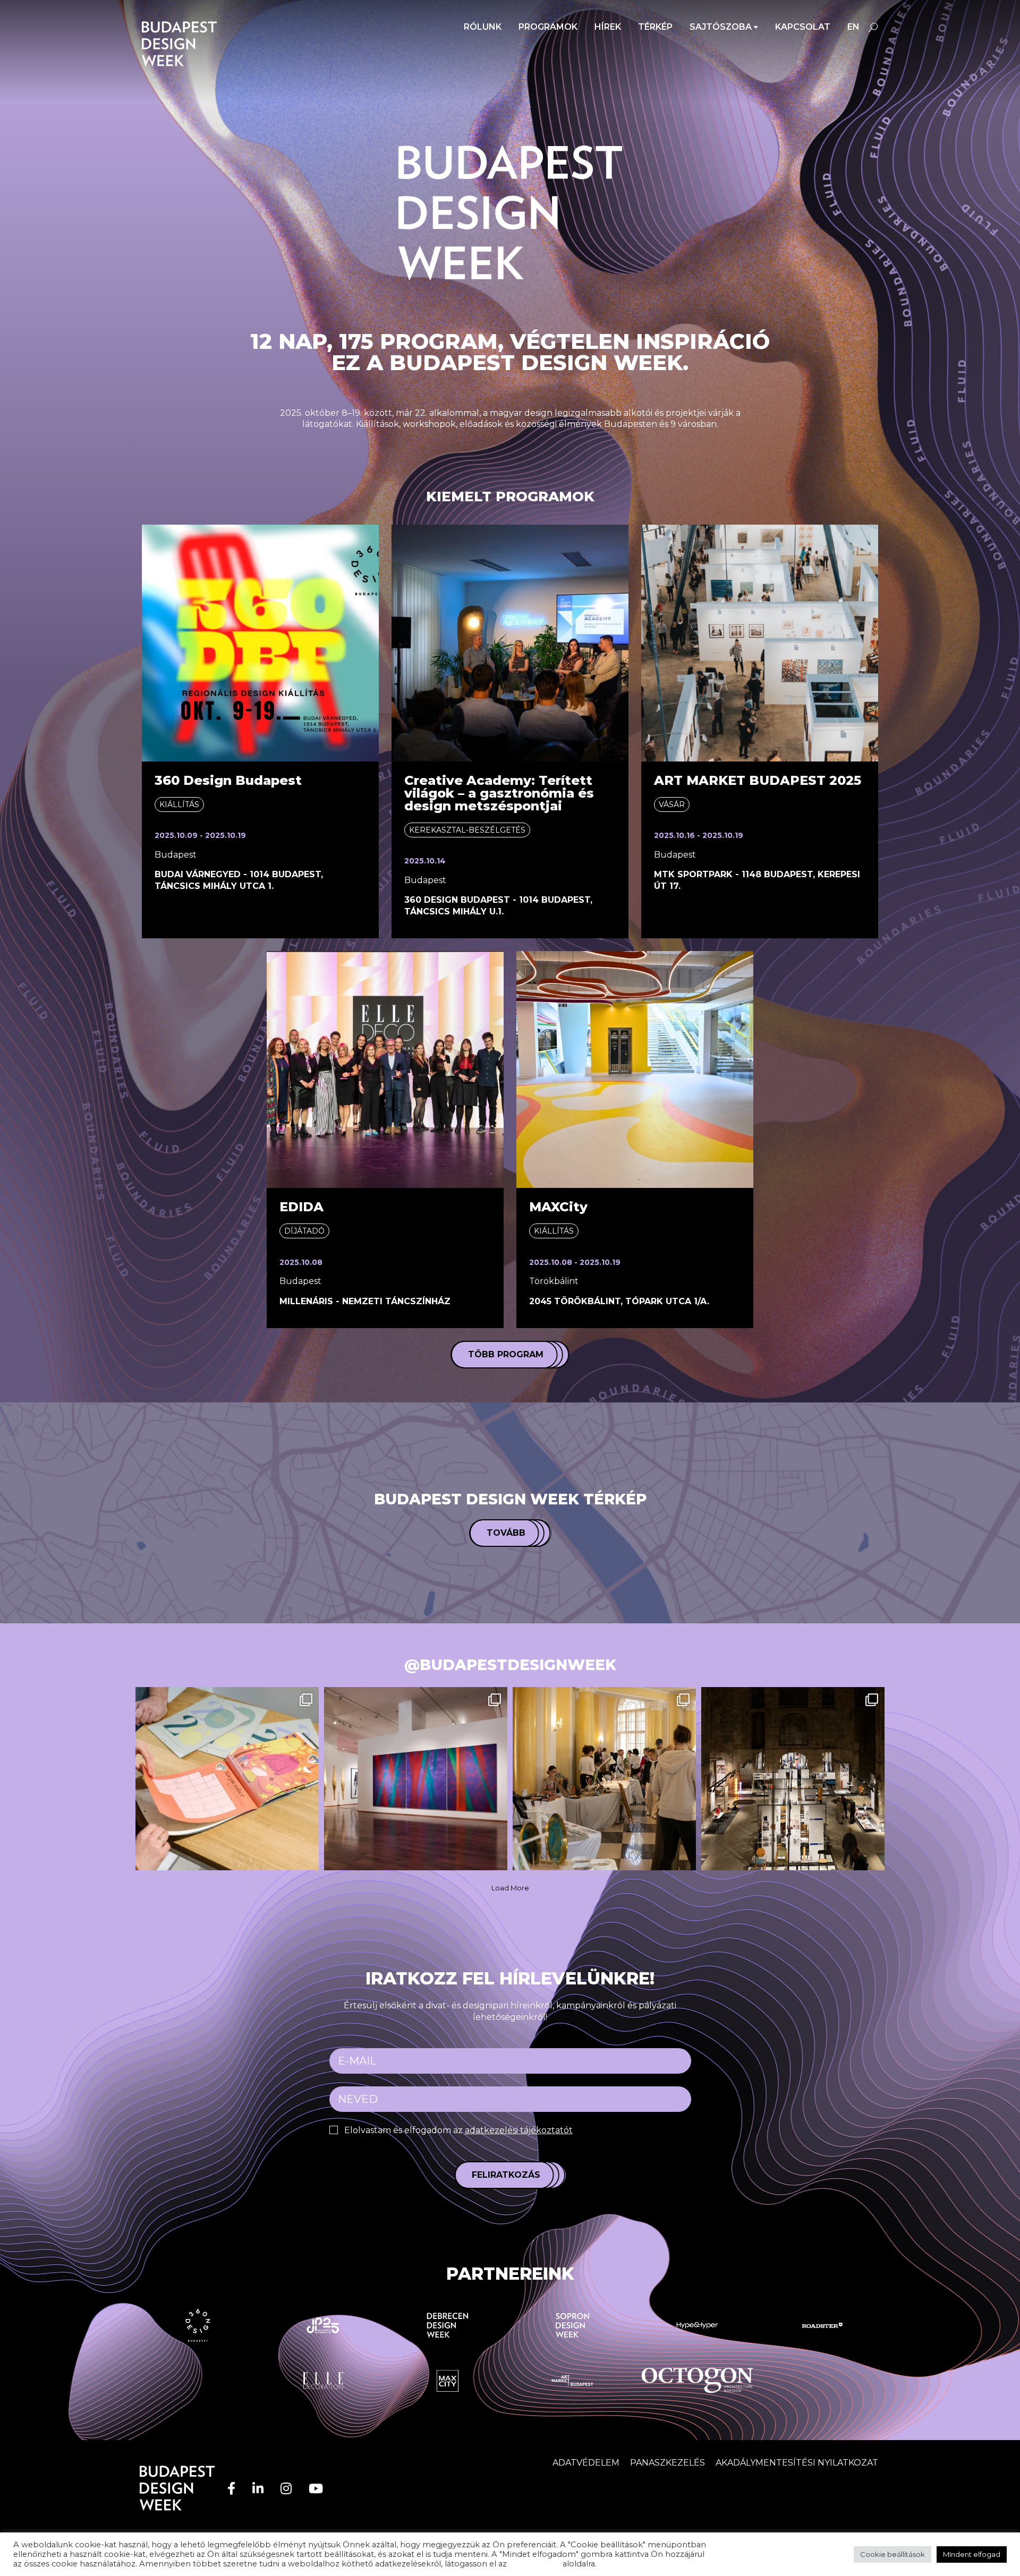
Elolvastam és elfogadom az (458, 2130)
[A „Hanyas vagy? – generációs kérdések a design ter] (416, 1779)
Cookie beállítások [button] (892, 2554)
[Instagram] (286, 2489)
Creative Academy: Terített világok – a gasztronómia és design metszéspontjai (499, 793)
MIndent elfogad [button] (972, 2554)
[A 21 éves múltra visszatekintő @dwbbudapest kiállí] (793, 1779)
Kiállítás (179, 805)
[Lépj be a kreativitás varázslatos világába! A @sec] (604, 1779)
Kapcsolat (803, 27)
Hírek (608, 27)
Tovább (506, 1533)
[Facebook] (231, 2489)
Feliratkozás (506, 2175)
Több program (506, 1354)
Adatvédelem (586, 2463)
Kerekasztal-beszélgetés (467, 830)
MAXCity (558, 1207)
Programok (548, 27)
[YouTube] (316, 2489)
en (853, 27)
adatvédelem (535, 2564)
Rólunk (483, 27)
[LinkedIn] (258, 2489)
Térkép (655, 27)
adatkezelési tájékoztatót (519, 2130)
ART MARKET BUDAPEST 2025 (758, 780)
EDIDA (301, 1207)
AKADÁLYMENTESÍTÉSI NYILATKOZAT (797, 2463)
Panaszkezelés (668, 2463)
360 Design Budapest (228, 780)
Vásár (672, 805)
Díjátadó (304, 1231)
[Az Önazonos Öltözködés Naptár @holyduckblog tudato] (227, 1779)
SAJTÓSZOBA (721, 27)
